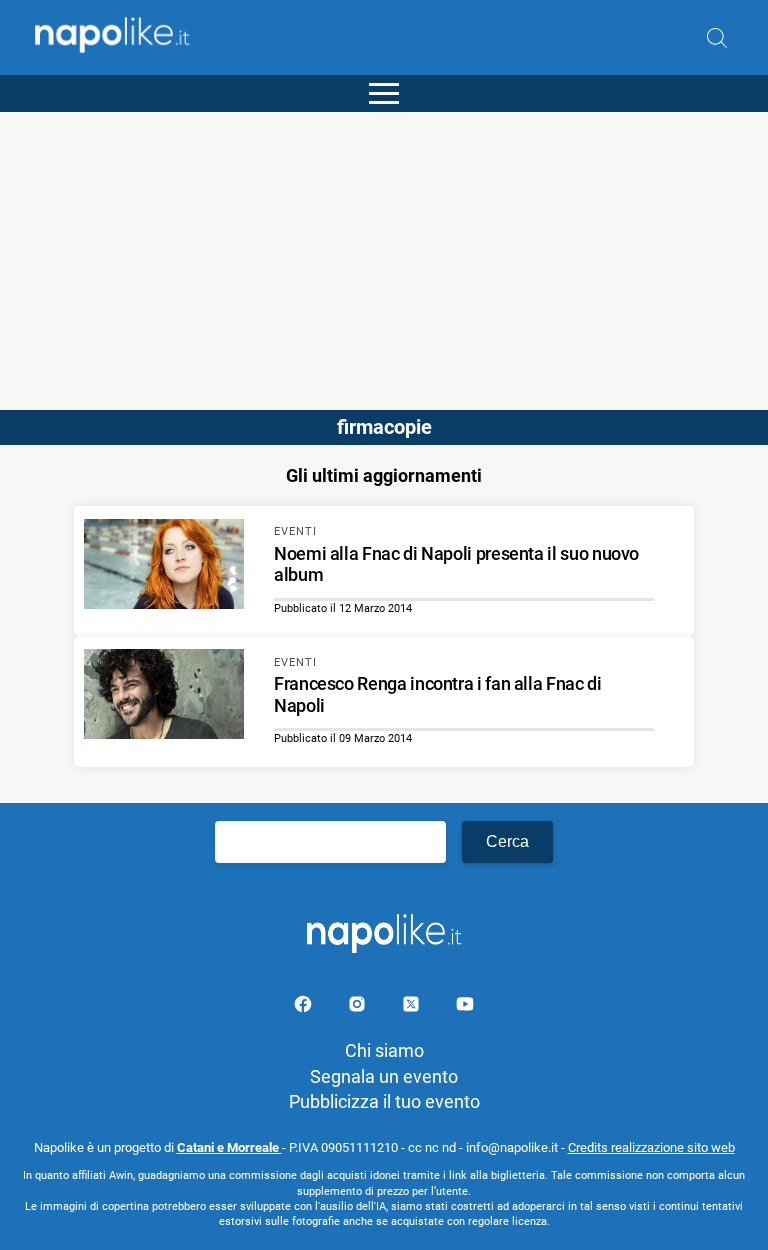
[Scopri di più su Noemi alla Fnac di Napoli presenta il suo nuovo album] (164, 567)
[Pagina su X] (413, 1007)
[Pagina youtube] (465, 1007)
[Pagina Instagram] (359, 1007)
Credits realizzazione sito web (651, 1147)
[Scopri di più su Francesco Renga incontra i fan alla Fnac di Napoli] (164, 697)
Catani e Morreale (229, 1147)
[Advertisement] (384, 252)
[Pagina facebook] (305, 1007)
